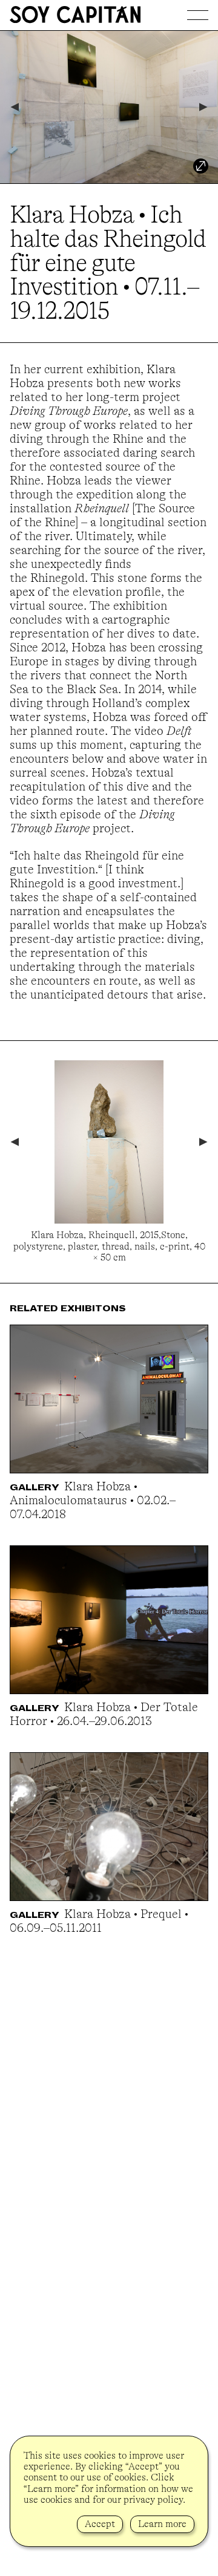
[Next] (204, 107)
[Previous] (14, 107)
